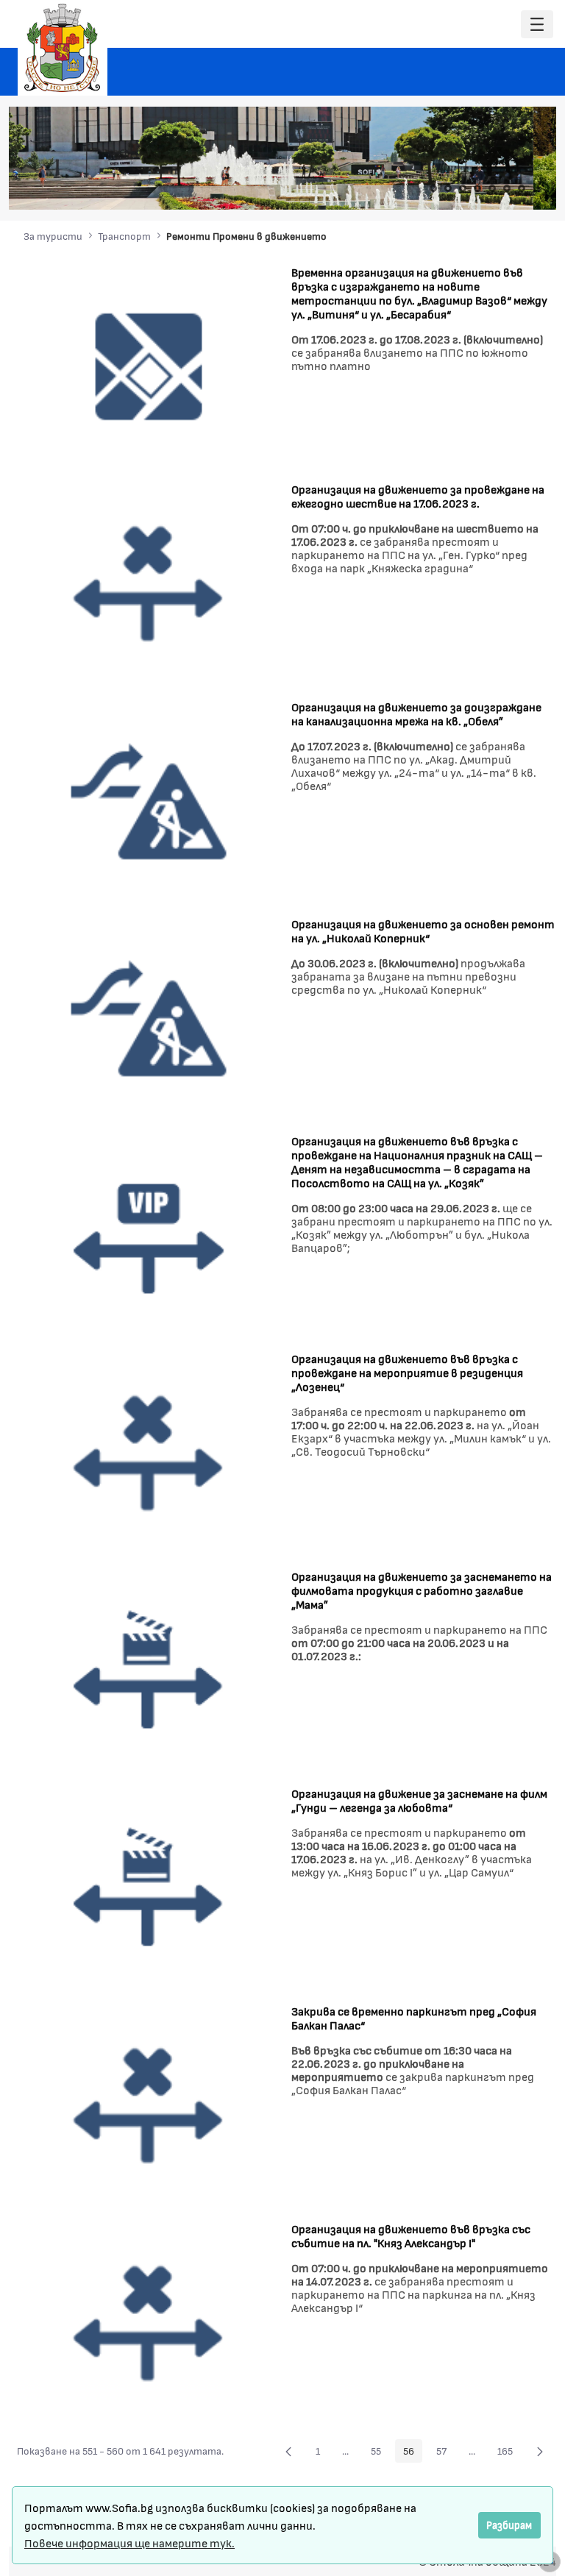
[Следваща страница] (540, 2451)
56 (413, 2453)
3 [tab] (463, 188)
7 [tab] (522, 188)
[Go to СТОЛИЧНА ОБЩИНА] (63, 48)
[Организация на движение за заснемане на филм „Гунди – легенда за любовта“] (149, 1887)
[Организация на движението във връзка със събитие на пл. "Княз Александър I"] (149, 2323)
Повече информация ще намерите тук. (129, 2543)
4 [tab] (477, 188)
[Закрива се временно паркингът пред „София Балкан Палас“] (149, 2105)
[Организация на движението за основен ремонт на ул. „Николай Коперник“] (149, 1017)
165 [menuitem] (509, 2453)
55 (380, 2453)
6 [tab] (507, 188)
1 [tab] (433, 188)
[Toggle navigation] (537, 25)
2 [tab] (448, 188)
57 (445, 2453)
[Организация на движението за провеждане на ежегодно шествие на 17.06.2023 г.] (149, 582)
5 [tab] (492, 188)
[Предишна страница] (288, 2451)
